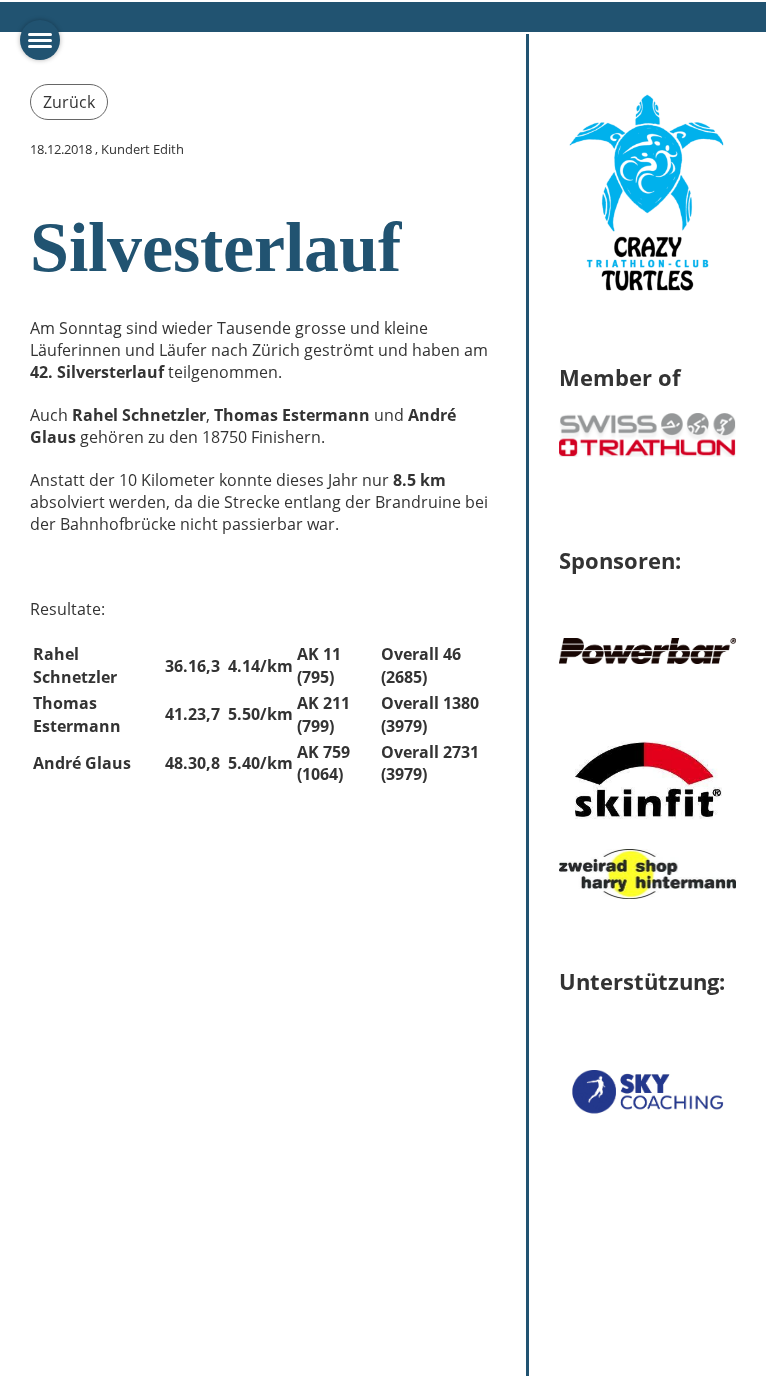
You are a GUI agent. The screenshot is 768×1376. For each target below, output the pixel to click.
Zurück (69, 102)
